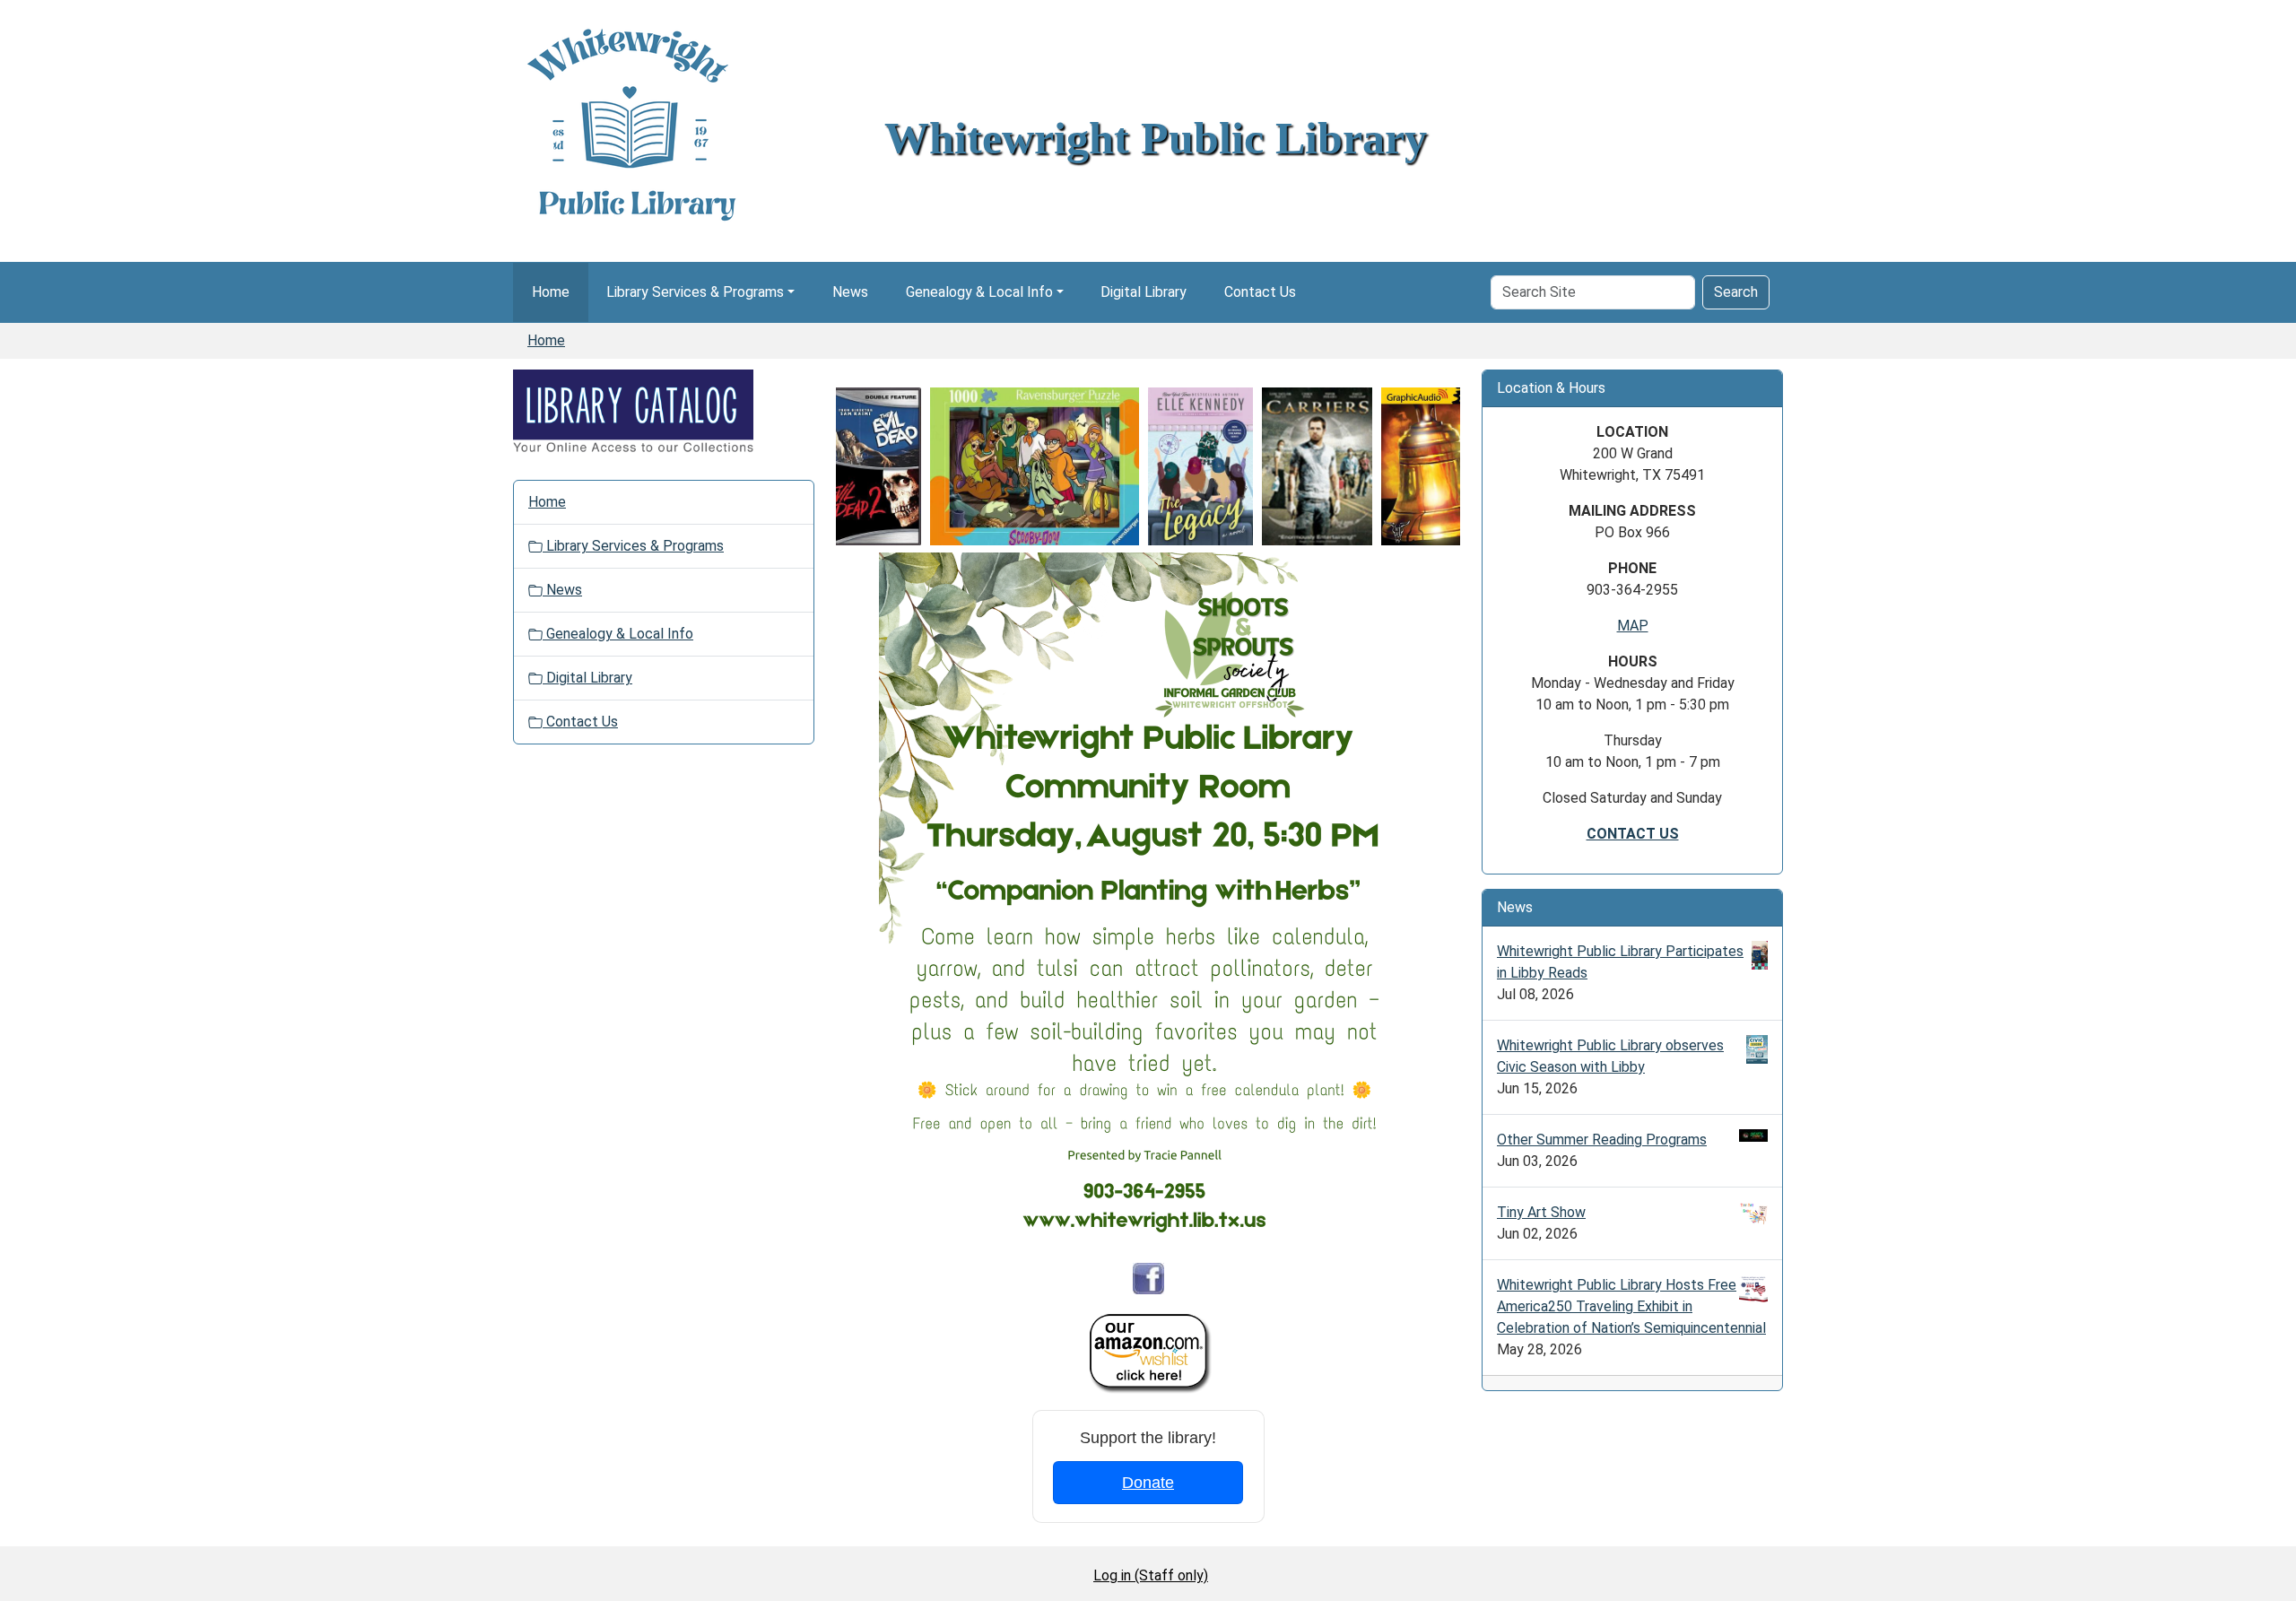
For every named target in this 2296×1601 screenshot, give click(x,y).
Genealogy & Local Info (979, 292)
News (850, 292)
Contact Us (1260, 292)
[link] (844, 466)
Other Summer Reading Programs (1602, 1140)
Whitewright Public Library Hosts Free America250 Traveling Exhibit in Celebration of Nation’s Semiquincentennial (1631, 1306)
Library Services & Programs (695, 292)
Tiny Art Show (1541, 1212)
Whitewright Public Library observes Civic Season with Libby (1610, 1056)
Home (551, 292)
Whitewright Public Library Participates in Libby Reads (1620, 962)
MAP (1633, 626)
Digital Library (1144, 292)
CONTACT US (1633, 834)
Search (1736, 292)
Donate (1148, 1483)
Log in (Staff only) (1151, 1575)
